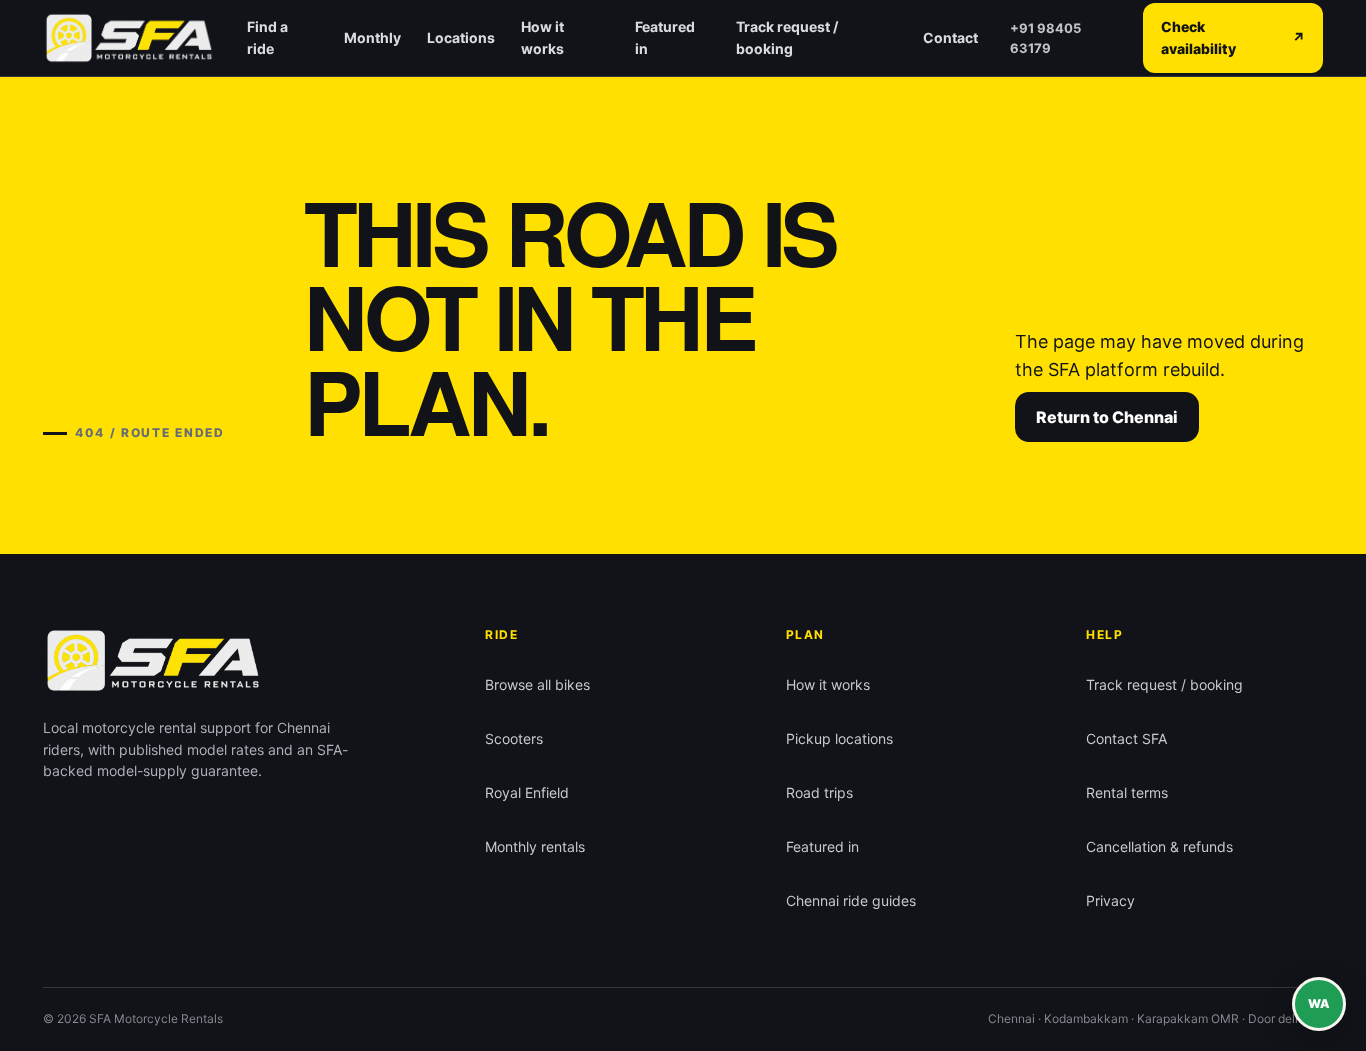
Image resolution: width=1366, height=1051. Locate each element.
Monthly (372, 37)
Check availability (1233, 37)
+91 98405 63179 (1045, 38)
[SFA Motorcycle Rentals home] (129, 38)
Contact (950, 37)
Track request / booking (787, 37)
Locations (461, 37)
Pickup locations (839, 738)
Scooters (514, 738)
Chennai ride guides (851, 900)
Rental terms (1127, 792)
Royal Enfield (527, 792)
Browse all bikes (537, 684)
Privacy (1110, 900)
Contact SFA (1126, 738)
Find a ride (267, 37)
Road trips (819, 792)
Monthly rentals (535, 846)
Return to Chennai (1107, 417)
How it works (542, 37)
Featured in (665, 37)
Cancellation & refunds (1159, 846)
